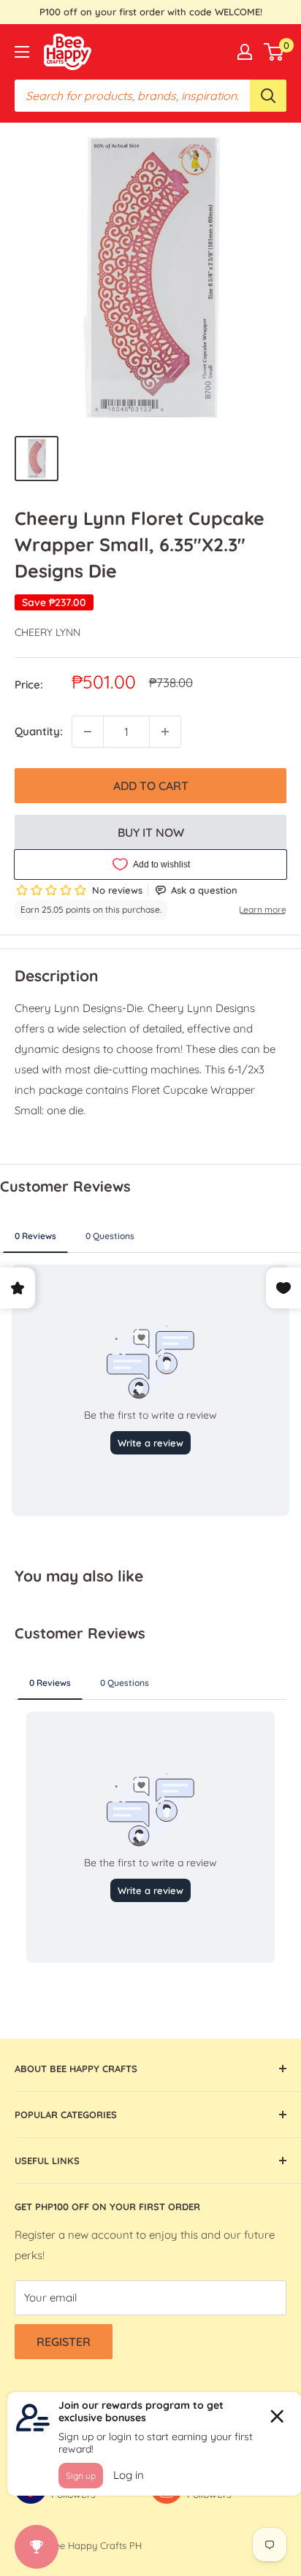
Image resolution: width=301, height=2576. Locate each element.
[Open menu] (22, 52)
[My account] (245, 52)
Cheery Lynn (47, 632)
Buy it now (151, 832)
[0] (274, 52)
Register (64, 2342)
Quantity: (39, 731)
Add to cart (151, 786)
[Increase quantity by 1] (165, 732)
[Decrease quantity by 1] (88, 732)
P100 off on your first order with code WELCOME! (151, 12)
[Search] (268, 96)
